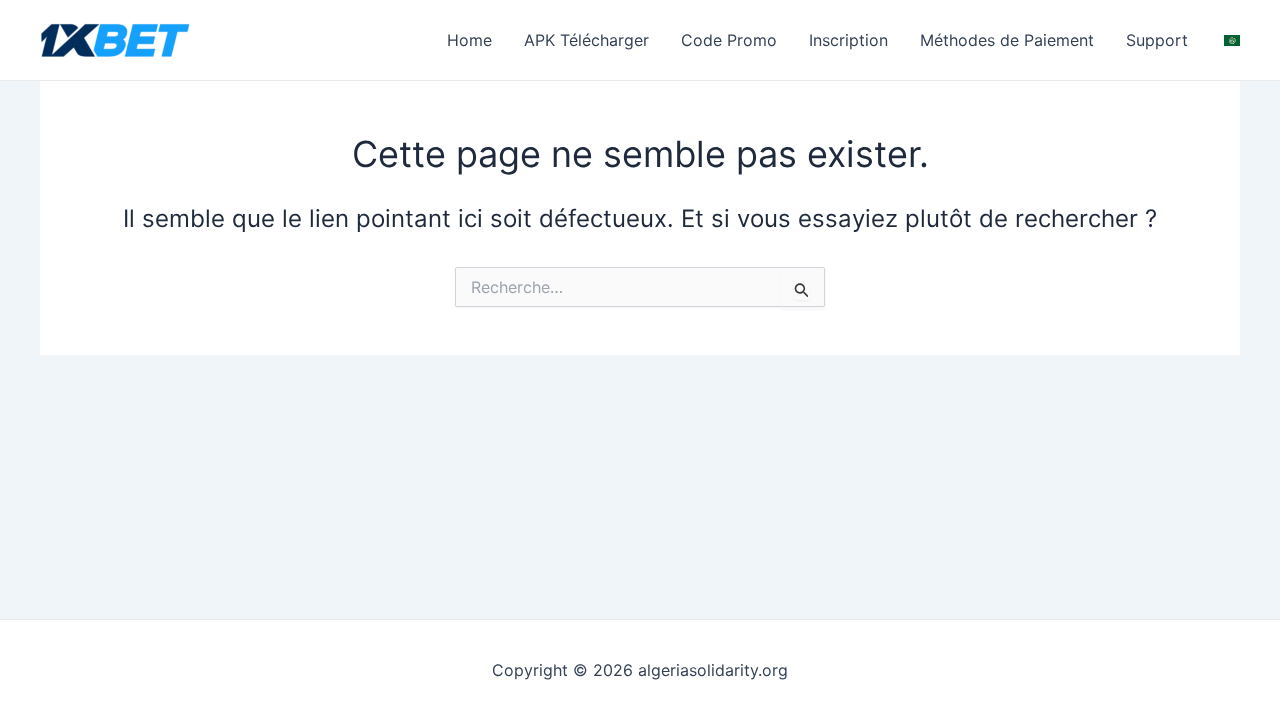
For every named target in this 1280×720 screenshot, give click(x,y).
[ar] (1232, 39)
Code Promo (729, 40)
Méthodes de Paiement (1007, 40)
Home (469, 40)
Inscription (848, 40)
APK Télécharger (586, 40)
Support (1157, 40)
